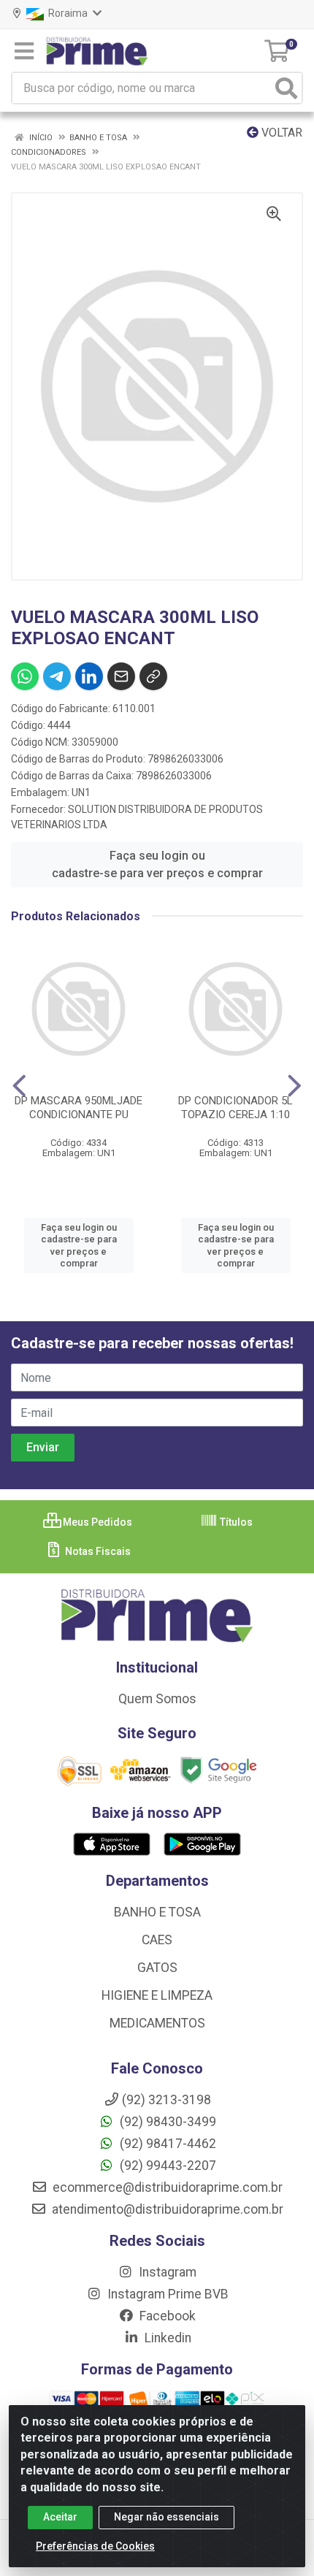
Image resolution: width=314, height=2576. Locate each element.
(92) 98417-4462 (166, 2144)
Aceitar (60, 2517)
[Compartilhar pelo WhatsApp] (25, 676)
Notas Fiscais (97, 1551)
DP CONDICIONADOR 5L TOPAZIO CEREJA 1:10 (235, 1108)
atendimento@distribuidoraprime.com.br (166, 2209)
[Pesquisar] (286, 88)
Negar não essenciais (166, 2517)
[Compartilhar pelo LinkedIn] (89, 676)
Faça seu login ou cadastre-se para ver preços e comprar (157, 864)
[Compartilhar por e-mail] (121, 676)
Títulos (235, 1522)
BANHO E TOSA (157, 1912)
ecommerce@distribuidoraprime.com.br (166, 2187)
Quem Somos (157, 1699)
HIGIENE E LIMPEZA (157, 1995)
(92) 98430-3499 (166, 2122)
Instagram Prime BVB (166, 2294)
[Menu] (24, 51)
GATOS (157, 1968)
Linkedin (166, 2338)
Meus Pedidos (96, 1522)
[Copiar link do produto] (153, 676)
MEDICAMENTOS (157, 2023)
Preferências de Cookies (95, 2546)
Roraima (67, 13)
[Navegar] (19, 1086)
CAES (157, 1940)
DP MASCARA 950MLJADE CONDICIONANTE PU (78, 1108)
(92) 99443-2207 (166, 2166)
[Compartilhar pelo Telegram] (57, 676)
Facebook (166, 2316)
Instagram (166, 2272)
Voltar (280, 133)
